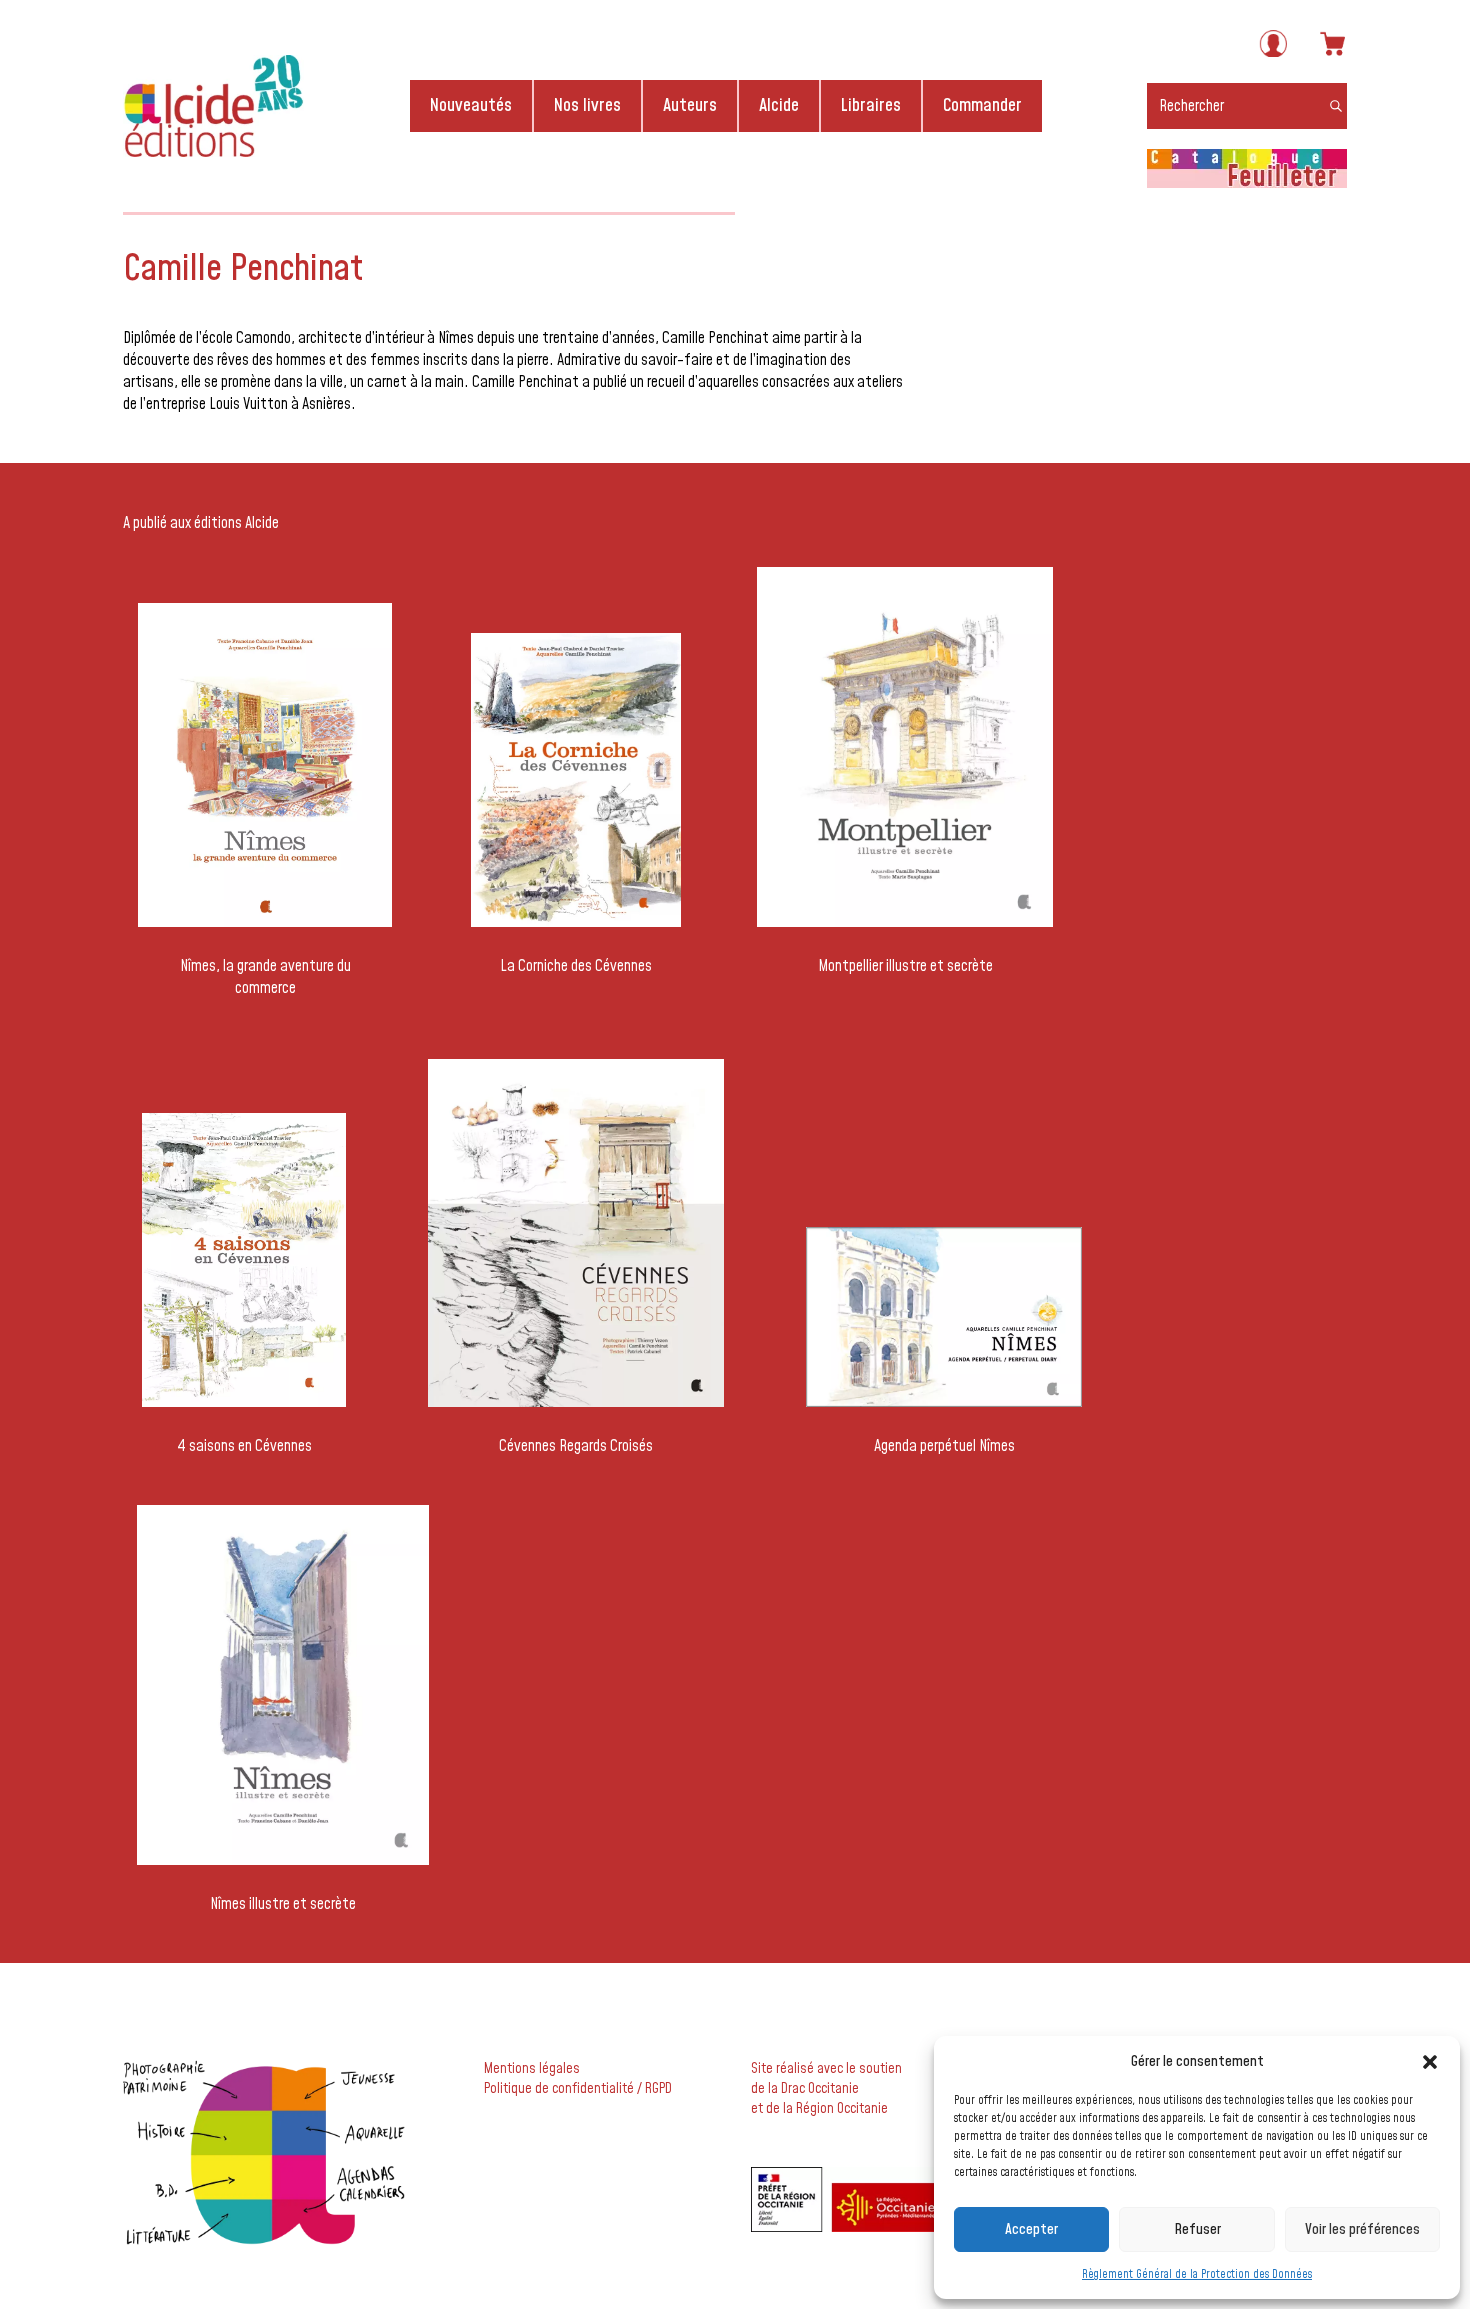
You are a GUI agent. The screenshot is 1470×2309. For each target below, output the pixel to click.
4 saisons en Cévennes (244, 1446)
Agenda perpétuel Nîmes (944, 1446)
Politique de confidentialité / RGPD (578, 2089)
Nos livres (587, 105)
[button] (1430, 2062)
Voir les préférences (1362, 2229)
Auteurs (690, 105)
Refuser (1197, 2229)
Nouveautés (471, 105)
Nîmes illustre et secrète (283, 1904)
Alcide (779, 105)
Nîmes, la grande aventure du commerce (265, 977)
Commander (982, 105)
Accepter (1031, 2229)
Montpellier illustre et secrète (905, 966)
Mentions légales (532, 2069)
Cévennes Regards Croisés (576, 1446)
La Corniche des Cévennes (576, 966)
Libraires (871, 105)
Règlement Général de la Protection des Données (1197, 2274)
